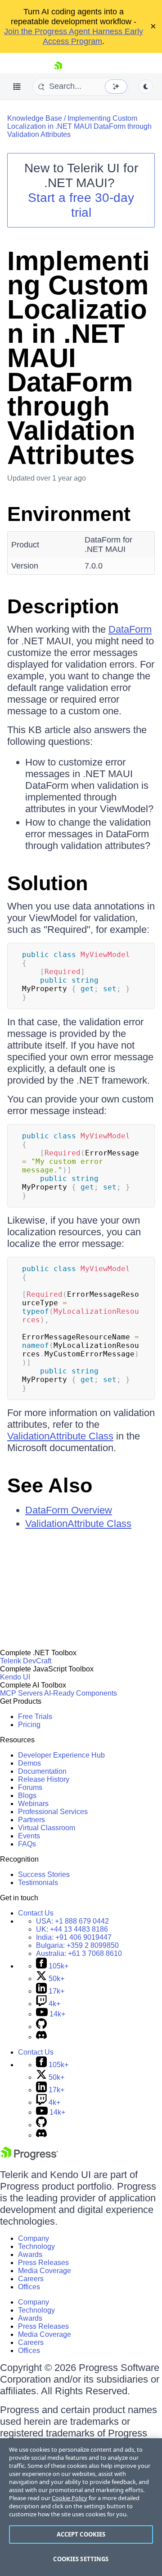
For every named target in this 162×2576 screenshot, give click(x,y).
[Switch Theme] (146, 87)
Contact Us (36, 1913)
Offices (29, 2287)
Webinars (33, 1804)
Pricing (29, 1725)
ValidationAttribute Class (60, 1436)
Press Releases (43, 2263)
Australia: (79, 1953)
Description (63, 606)
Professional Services (53, 1812)
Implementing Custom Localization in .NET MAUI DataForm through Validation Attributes (79, 126)
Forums (30, 1787)
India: (74, 1937)
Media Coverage (45, 2271)
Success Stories (44, 1874)
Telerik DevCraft (26, 1661)
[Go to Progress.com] (29, 2158)
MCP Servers (21, 1693)
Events (29, 1836)
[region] (81, 2507)
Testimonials (38, 1883)
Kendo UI (15, 1677)
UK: (72, 1929)
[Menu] (17, 87)
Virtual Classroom (47, 1828)
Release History (44, 1779)
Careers (31, 2279)
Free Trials (35, 1717)
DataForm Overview (69, 1510)
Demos (29, 1763)
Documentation (42, 1771)
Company (34, 2238)
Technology (36, 2246)
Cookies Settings (81, 2559)
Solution (47, 883)
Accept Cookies (81, 2534)
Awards (30, 2255)
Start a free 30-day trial (81, 205)
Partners (31, 1820)
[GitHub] (41, 2027)
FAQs (27, 1844)
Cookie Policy (70, 2498)
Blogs (27, 1795)
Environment (69, 514)
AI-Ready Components (81, 1693)
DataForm (130, 629)
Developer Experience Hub (61, 1755)
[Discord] (41, 2037)
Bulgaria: (77, 1945)
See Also (50, 1485)
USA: (72, 1921)
